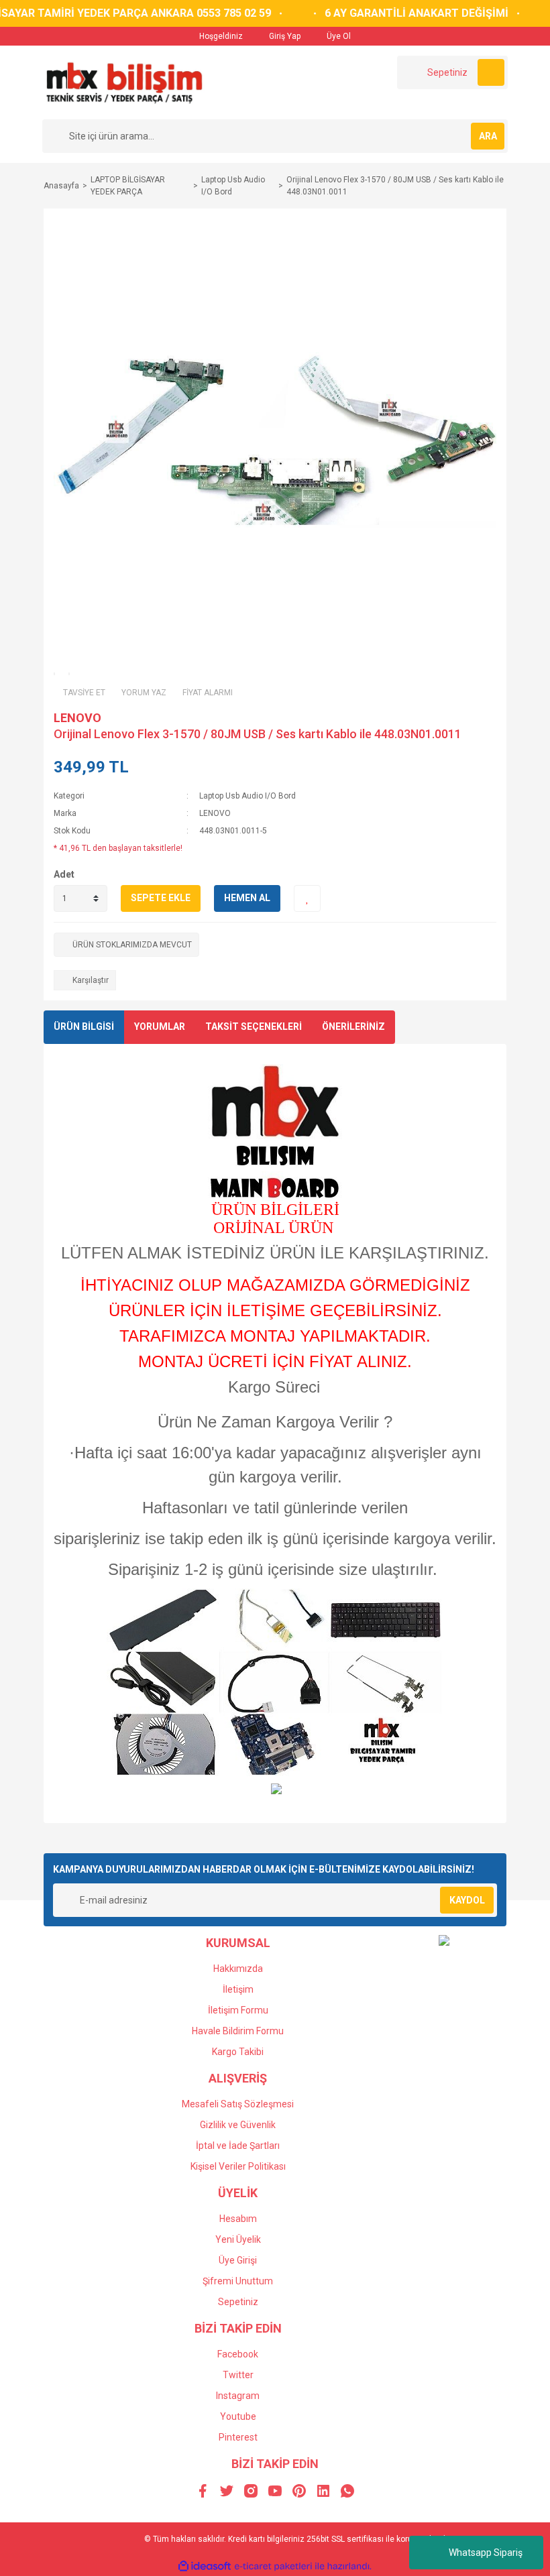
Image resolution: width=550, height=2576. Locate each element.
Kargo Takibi (238, 2052)
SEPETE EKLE (161, 898)
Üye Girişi (238, 2260)
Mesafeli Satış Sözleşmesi (238, 2104)
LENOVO (77, 718)
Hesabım (238, 2219)
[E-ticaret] (273, 2566)
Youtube (238, 2416)
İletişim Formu (238, 2010)
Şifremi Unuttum (238, 2281)
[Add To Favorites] (307, 898)
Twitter (238, 2375)
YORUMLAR (160, 1027)
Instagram (238, 2396)
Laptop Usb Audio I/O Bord (248, 796)
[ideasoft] (205, 2566)
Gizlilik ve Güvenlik (238, 2125)
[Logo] (124, 82)
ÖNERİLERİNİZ (353, 1027)
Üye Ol (338, 36)
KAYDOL (467, 1900)
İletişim (238, 1989)
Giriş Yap (284, 36)
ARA (488, 136)
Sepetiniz (238, 2302)
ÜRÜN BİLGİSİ (84, 1027)
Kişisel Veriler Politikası (238, 2166)
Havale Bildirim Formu (238, 2031)
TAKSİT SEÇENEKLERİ (254, 1027)
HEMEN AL (247, 898)
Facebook (238, 2354)
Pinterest (238, 2437)
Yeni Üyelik (238, 2239)
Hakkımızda (238, 1969)
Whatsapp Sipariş (486, 2553)
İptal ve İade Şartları (238, 2146)
